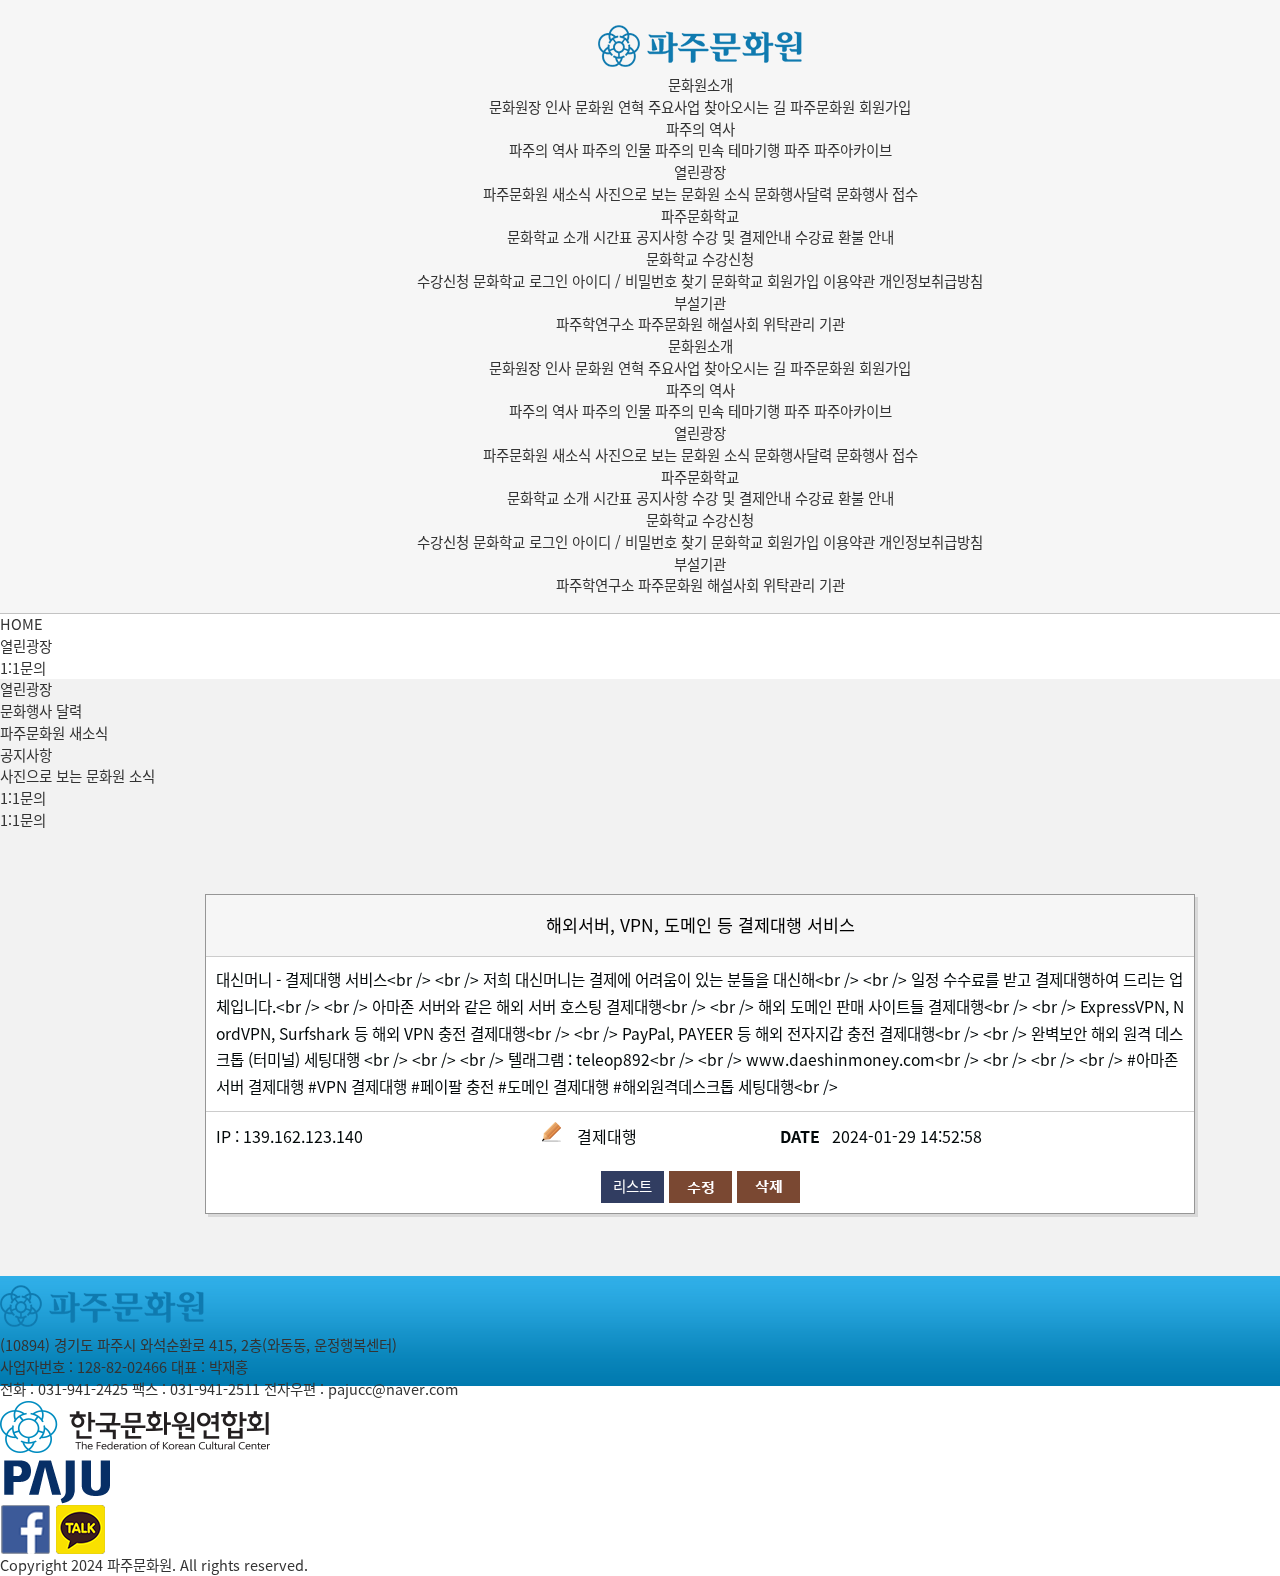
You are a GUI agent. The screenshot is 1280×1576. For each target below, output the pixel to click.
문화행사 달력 (41, 711)
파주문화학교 (700, 216)
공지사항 (26, 755)
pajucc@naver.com (393, 1389)
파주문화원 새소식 (54, 733)
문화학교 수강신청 (700, 259)
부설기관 (700, 303)
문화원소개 (700, 85)
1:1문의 (23, 798)
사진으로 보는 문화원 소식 (77, 776)
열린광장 (700, 172)
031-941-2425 (83, 1389)
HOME (21, 624)
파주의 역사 (700, 129)
